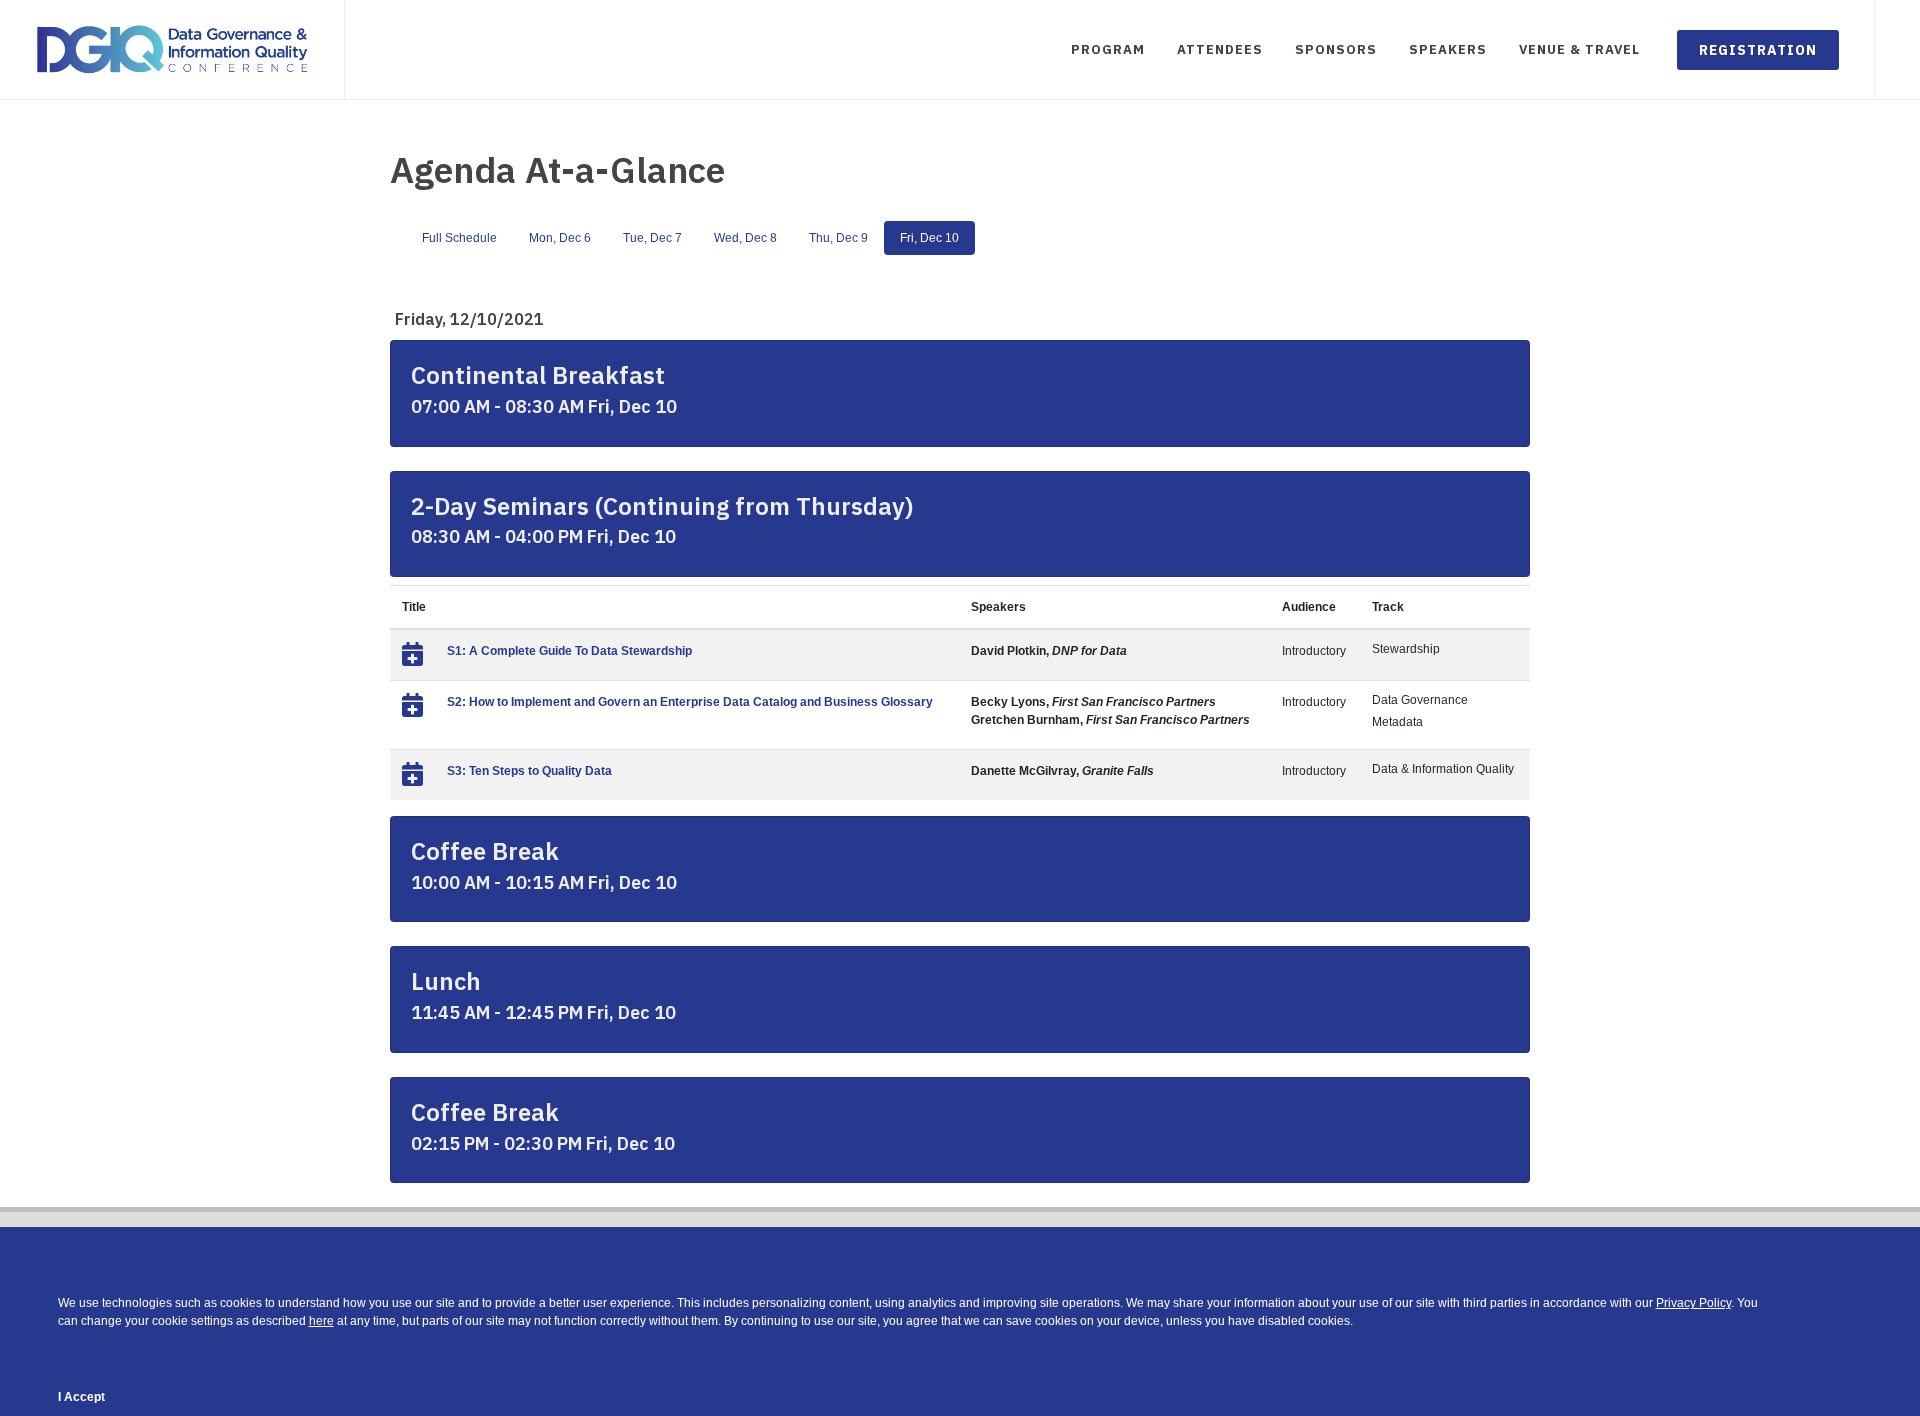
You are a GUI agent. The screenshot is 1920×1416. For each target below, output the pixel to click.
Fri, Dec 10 (929, 238)
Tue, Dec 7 (652, 238)
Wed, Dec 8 (745, 238)
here (321, 1321)
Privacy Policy (1693, 1303)
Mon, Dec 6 (560, 238)
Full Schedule (459, 238)
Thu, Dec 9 (838, 238)
